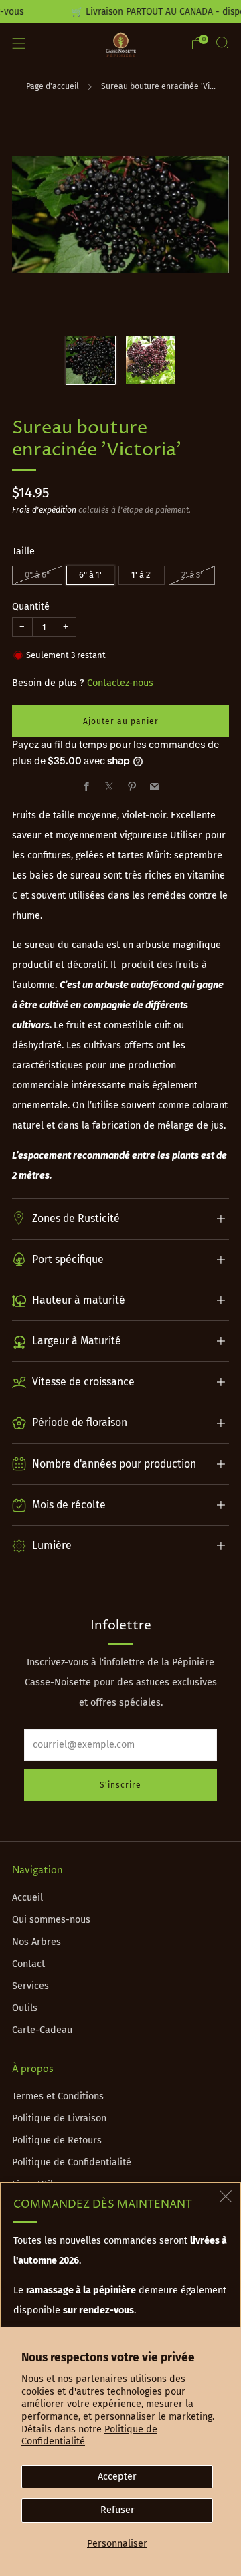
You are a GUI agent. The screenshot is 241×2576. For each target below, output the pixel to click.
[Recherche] (222, 43)
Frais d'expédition (44, 510)
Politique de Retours (57, 2140)
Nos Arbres (36, 1942)
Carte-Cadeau (42, 2030)
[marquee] (120, 12)
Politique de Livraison (59, 2118)
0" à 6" (37, 575)
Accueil (27, 1898)
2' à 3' (192, 575)
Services (30, 1986)
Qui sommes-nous (51, 1920)
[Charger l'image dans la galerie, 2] (150, 361)
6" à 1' (90, 575)
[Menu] (19, 43)
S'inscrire (120, 1785)
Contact (28, 1964)
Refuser (117, 2510)
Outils (25, 2008)
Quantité (31, 607)
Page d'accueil (53, 86)
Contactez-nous (120, 683)
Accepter (117, 2477)
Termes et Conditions (58, 2096)
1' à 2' (142, 575)
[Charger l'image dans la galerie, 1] (91, 361)
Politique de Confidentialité (72, 2162)
